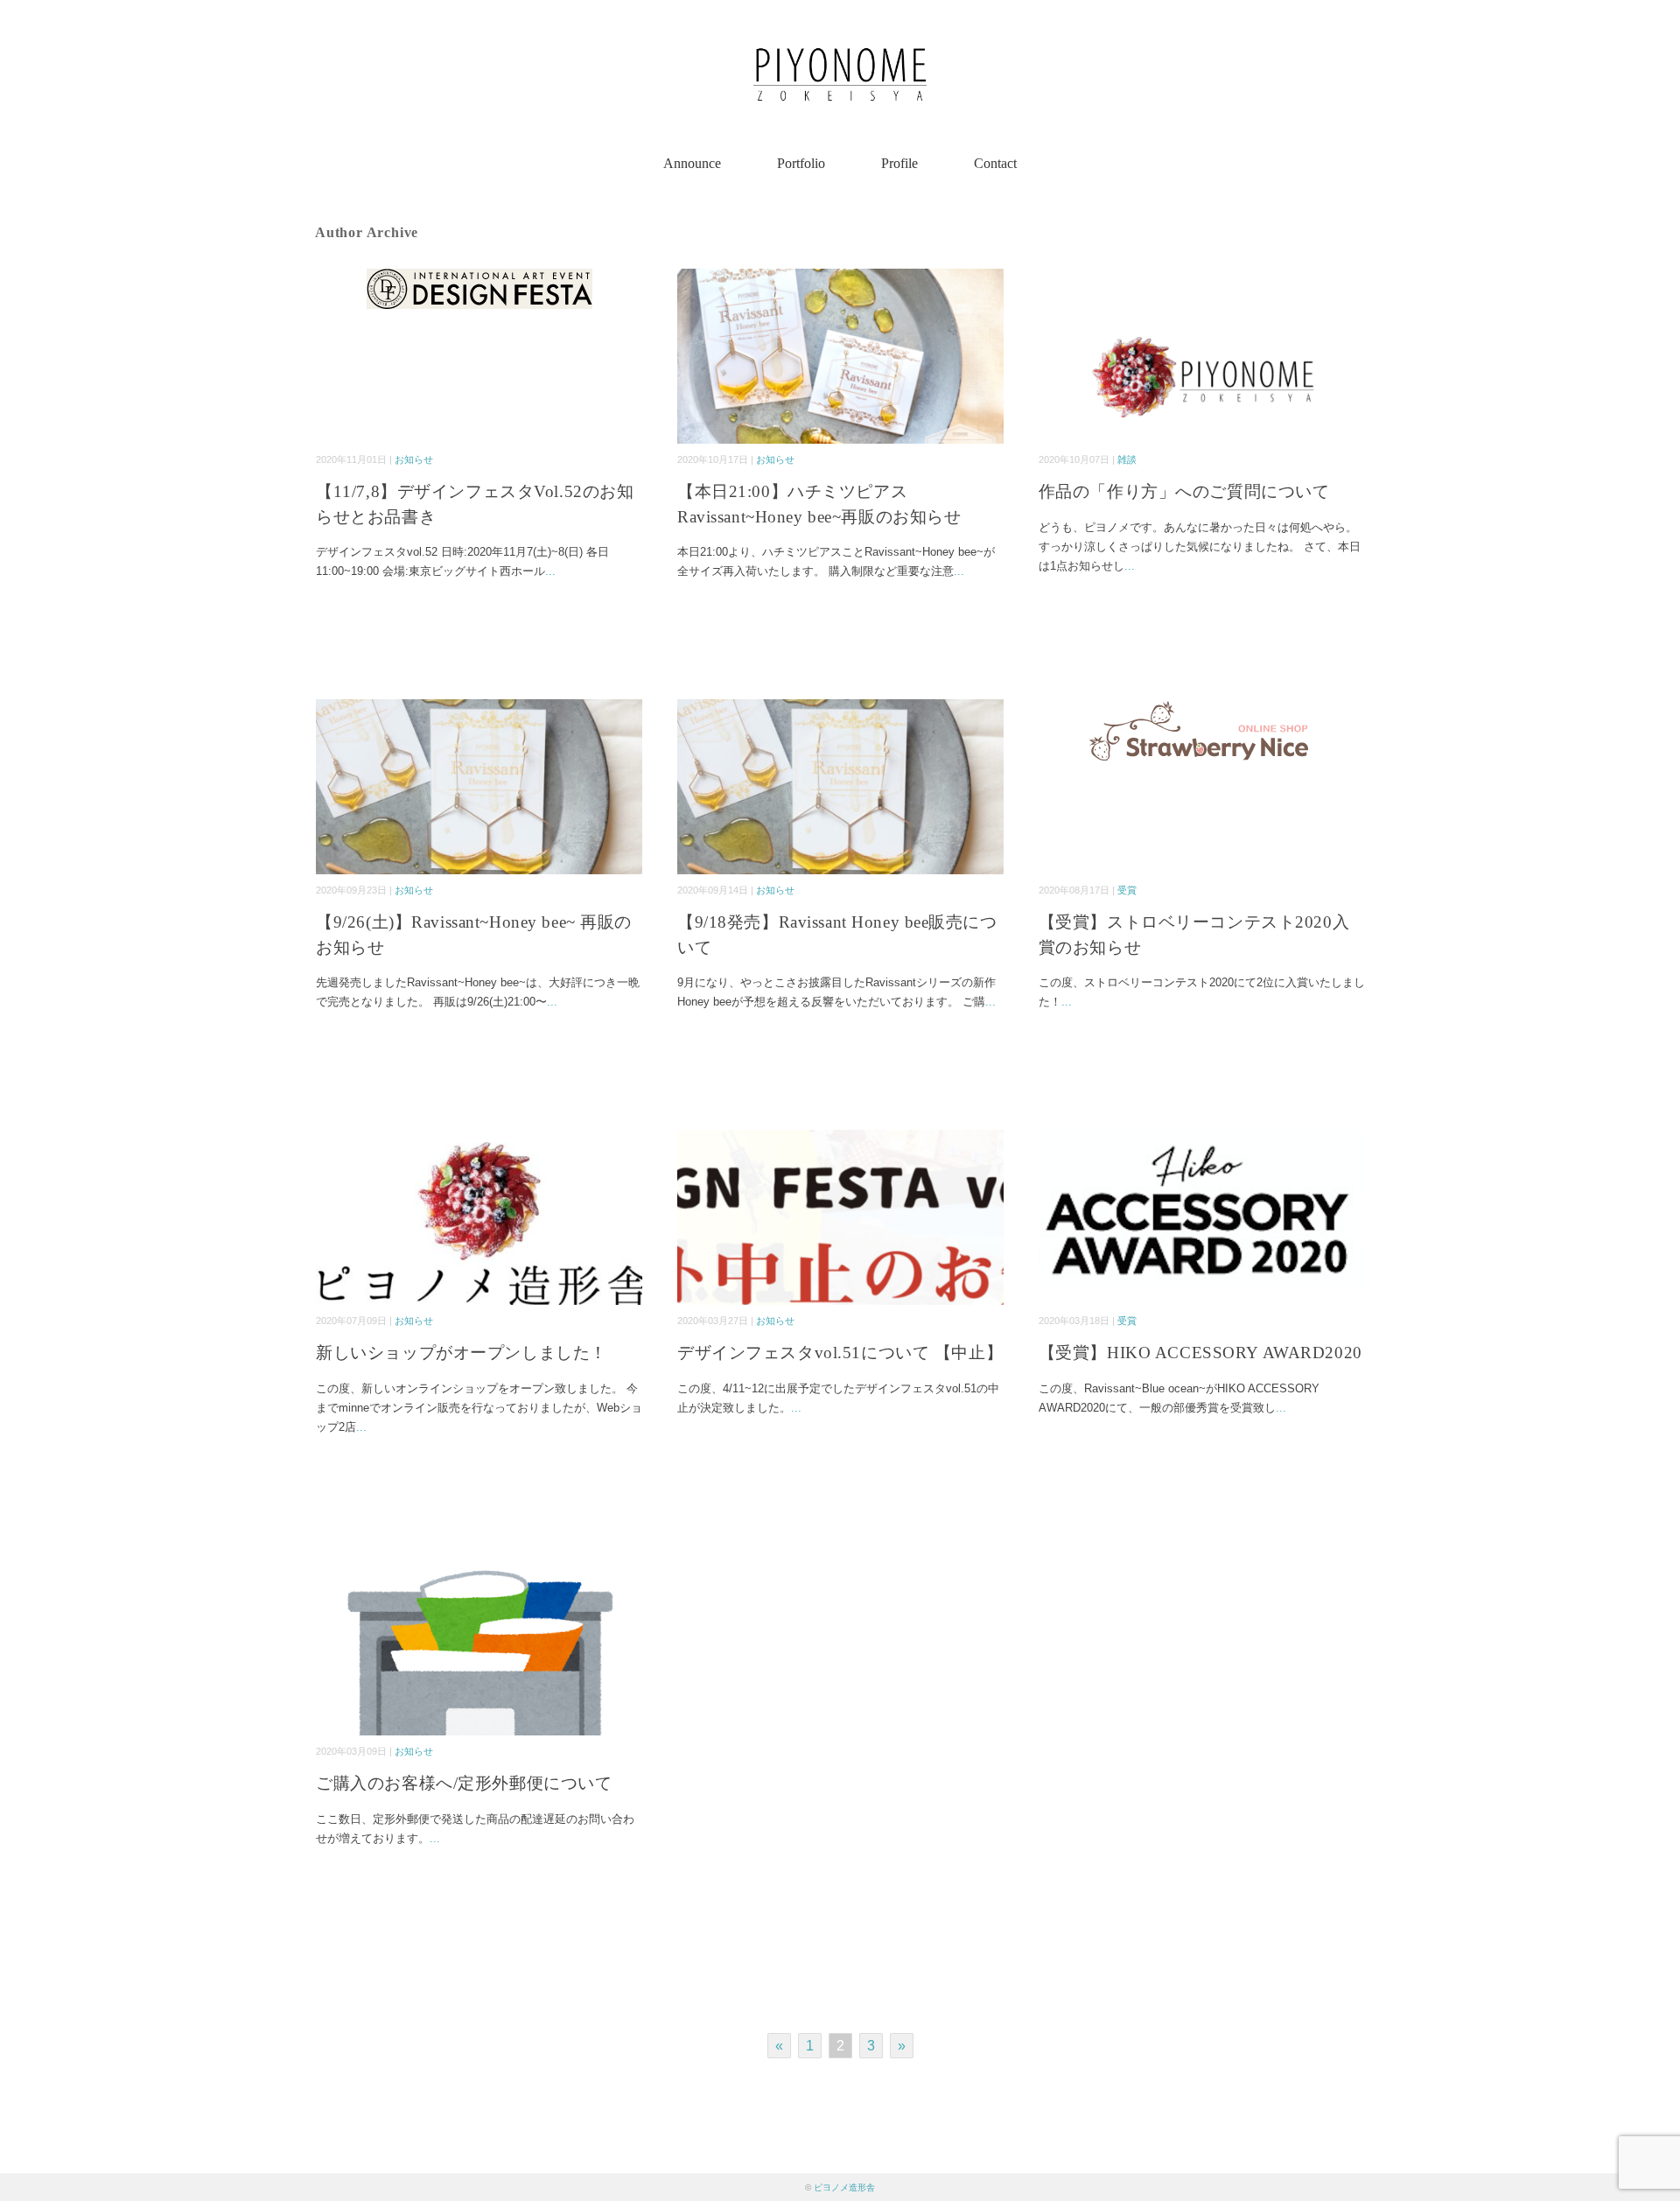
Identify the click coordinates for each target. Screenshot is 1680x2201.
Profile (899, 163)
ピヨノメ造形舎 (844, 2187)
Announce (692, 163)
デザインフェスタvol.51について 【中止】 (840, 1353)
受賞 (1127, 890)
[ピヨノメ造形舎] (840, 30)
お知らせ (414, 459)
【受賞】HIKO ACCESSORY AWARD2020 (1200, 1353)
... (550, 571)
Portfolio (801, 163)
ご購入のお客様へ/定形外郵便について (464, 1783)
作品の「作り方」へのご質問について (1184, 491)
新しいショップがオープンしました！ (462, 1353)
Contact (995, 163)
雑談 (1127, 459)
